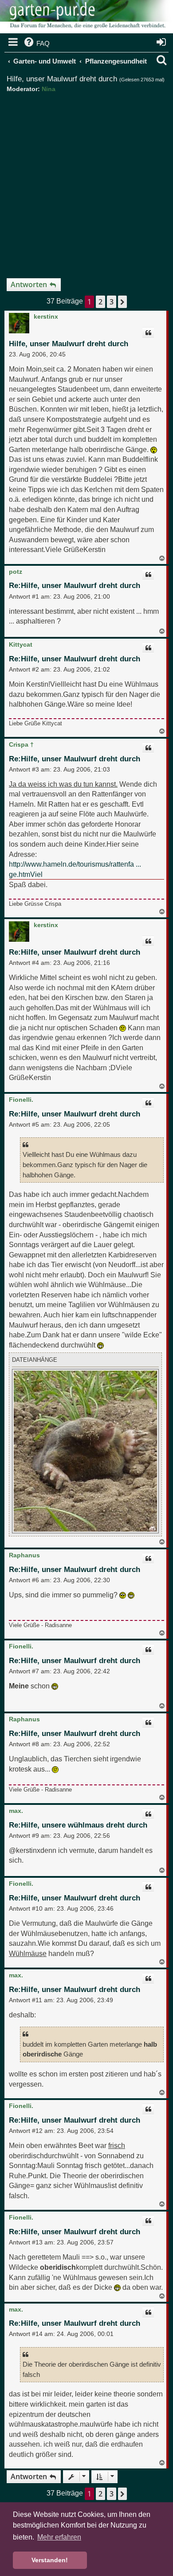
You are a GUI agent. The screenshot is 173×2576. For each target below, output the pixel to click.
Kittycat (21, 644)
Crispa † (21, 744)
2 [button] (100, 302)
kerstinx (46, 316)
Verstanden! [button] (50, 2560)
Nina (49, 89)
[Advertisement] (86, 182)
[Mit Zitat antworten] (148, 333)
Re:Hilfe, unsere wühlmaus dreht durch (78, 1825)
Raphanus (24, 1555)
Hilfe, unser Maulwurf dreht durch (62, 79)
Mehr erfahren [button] (59, 2537)
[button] (122, 302)
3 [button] (112, 302)
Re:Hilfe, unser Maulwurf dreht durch (75, 586)
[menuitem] (36, 44)
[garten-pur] (86, 18)
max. (16, 1811)
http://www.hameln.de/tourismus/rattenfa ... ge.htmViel (75, 869)
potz (16, 572)
